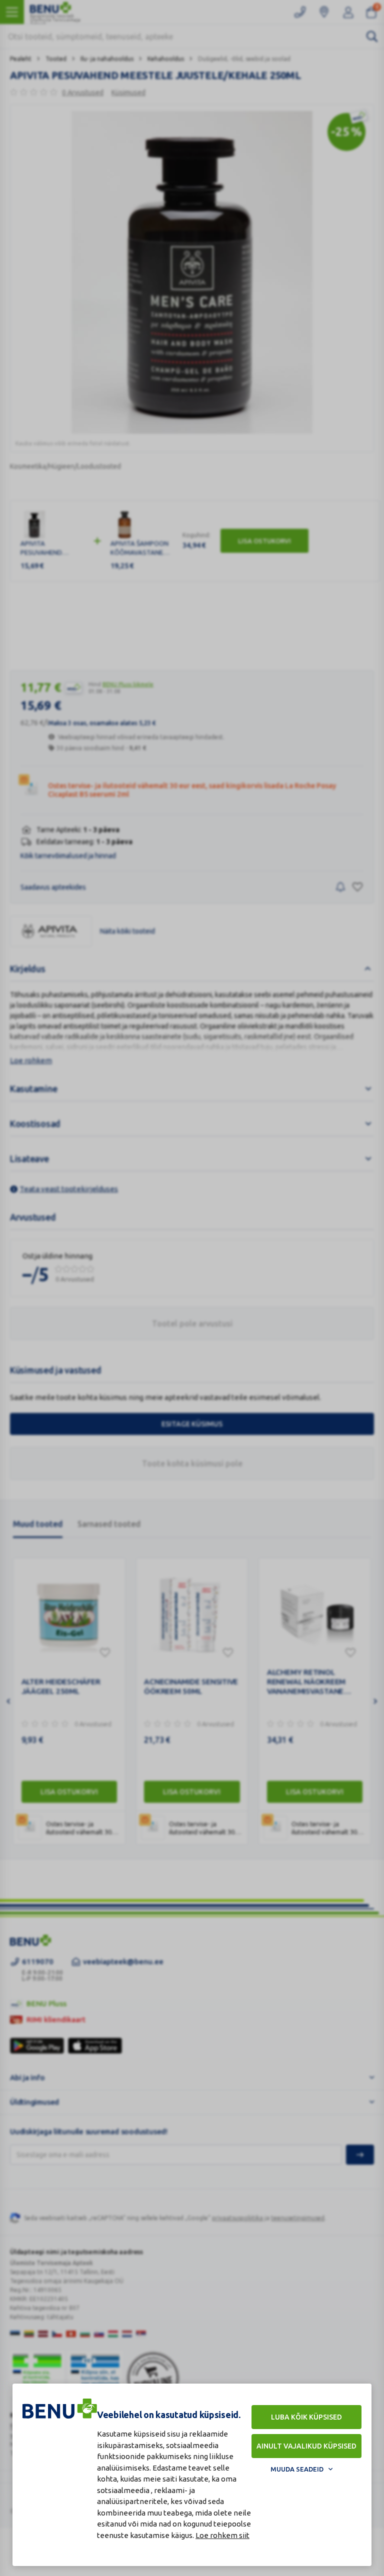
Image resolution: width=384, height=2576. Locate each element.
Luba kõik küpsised (306, 2417)
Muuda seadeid (297, 2469)
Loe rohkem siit (222, 2535)
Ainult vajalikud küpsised (306, 2446)
